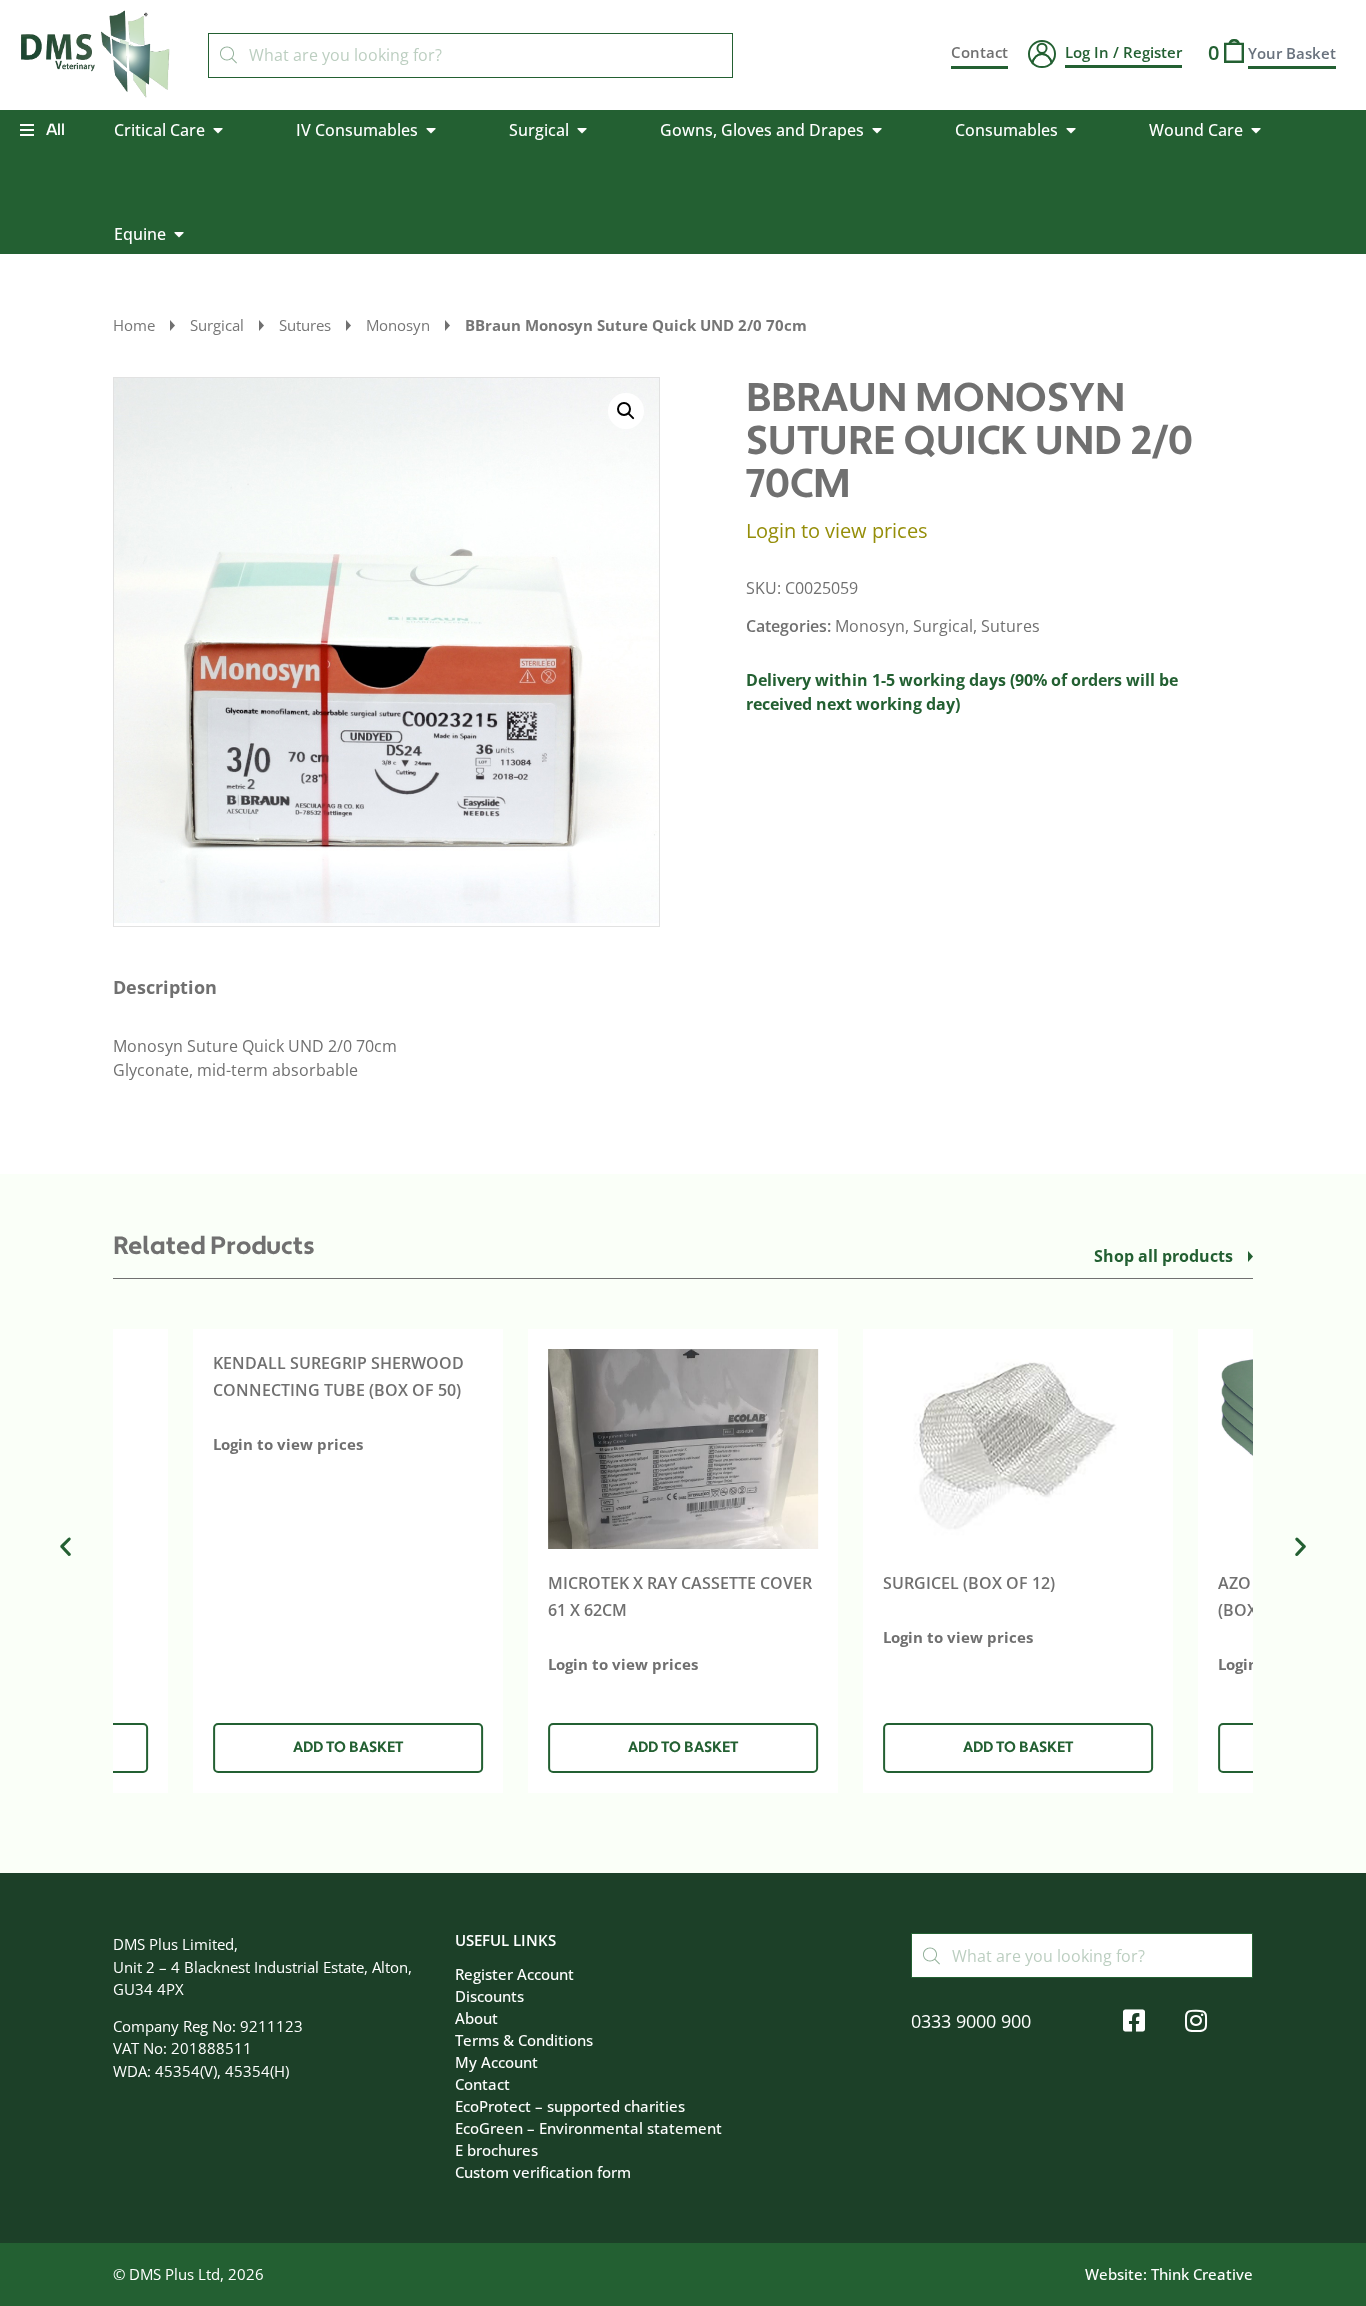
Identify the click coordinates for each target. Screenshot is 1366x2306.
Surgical (217, 325)
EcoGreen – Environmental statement (588, 2128)
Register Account (514, 1974)
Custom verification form (543, 2172)
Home (134, 325)
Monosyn (398, 325)
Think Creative (1202, 2274)
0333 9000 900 (971, 2021)
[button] (626, 411)
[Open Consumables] (1071, 130)
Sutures (305, 325)
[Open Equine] (179, 234)
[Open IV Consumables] (431, 130)
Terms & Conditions (524, 2040)
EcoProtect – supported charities (570, 2106)
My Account (496, 2062)
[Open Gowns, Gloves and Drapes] (877, 130)
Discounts (489, 1996)
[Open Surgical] (582, 130)
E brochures (496, 2150)
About (476, 2018)
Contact (482, 2084)
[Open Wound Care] (1256, 130)
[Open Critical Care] (218, 130)
